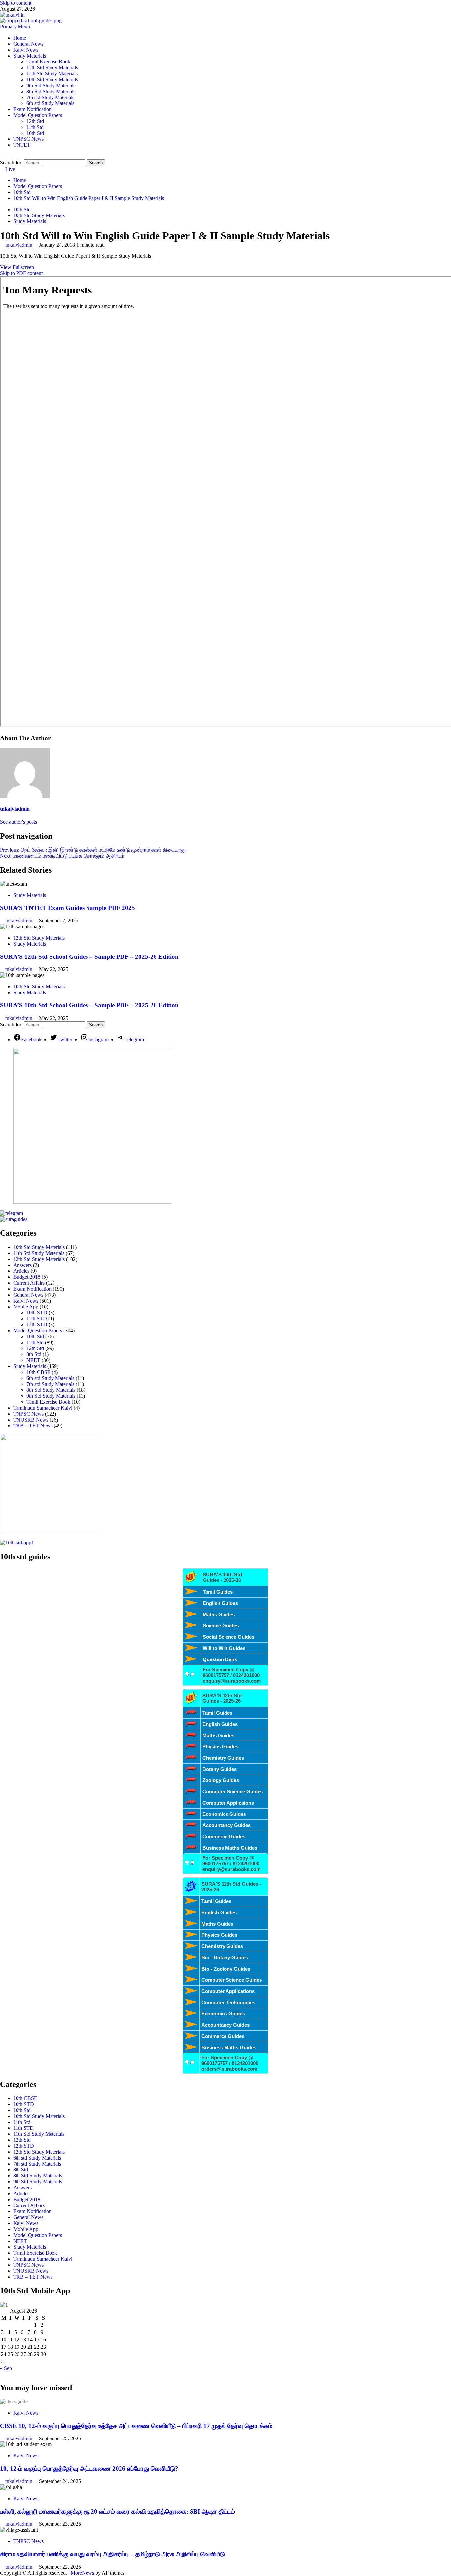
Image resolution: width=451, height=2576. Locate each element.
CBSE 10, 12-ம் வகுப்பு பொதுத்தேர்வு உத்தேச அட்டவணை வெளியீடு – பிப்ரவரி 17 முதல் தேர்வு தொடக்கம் (136, 2426)
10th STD (37, 1313)
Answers (22, 1265)
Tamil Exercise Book (48, 62)
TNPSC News (28, 139)
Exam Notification (32, 109)
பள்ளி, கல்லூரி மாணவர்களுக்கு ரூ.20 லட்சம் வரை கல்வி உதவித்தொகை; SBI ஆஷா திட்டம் (118, 2511)
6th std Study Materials (50, 103)
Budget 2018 (27, 1277)
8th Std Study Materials (51, 91)
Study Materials (30, 56)
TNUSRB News (31, 1420)
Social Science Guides (228, 1637)
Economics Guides (224, 1814)
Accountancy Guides (226, 1825)
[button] (15, 27)
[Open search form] (2, 156)
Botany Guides (220, 1769)
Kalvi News (26, 50)
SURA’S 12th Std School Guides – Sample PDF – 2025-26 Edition (89, 957)
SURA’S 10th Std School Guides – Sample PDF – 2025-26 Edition (89, 1005)
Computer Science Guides (233, 1792)
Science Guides (221, 1626)
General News (28, 44)
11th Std (35, 127)
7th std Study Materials (50, 97)
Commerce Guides (224, 1836)
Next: (62, 856)
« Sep (6, 2368)
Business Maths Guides (230, 1848)
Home (20, 38)
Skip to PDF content (21, 273)
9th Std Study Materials (51, 85)
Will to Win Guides (224, 1648)
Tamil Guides (218, 1592)
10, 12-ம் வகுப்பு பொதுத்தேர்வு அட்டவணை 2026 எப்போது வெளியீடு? (89, 2468)
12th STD (37, 1325)
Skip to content (16, 3)
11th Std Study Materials (52, 74)
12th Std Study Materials (52, 68)
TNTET (22, 145)
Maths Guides (219, 1614)
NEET (33, 1360)
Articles (21, 1271)
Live (9, 169)
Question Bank (220, 1659)
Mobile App (26, 1307)
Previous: (93, 850)
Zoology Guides (221, 1780)
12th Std (35, 121)
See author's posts (18, 822)
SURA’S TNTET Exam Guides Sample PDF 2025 (68, 908)
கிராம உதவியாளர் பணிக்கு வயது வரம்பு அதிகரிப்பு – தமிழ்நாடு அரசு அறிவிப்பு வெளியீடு (112, 2554)
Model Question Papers (38, 115)
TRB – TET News (33, 1426)
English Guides (220, 1603)
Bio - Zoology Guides (226, 1969)
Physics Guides (220, 1747)
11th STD (37, 1319)
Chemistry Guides (223, 1758)
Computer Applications (228, 1991)
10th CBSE (38, 1372)
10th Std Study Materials (52, 79)
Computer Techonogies (228, 2002)
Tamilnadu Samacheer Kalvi (43, 1408)
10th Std (35, 133)
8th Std (34, 1354)
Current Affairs (29, 1283)
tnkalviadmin (19, 245)
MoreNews (82, 2573)
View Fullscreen (17, 267)
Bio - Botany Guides (225, 1957)
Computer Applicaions (228, 1803)
